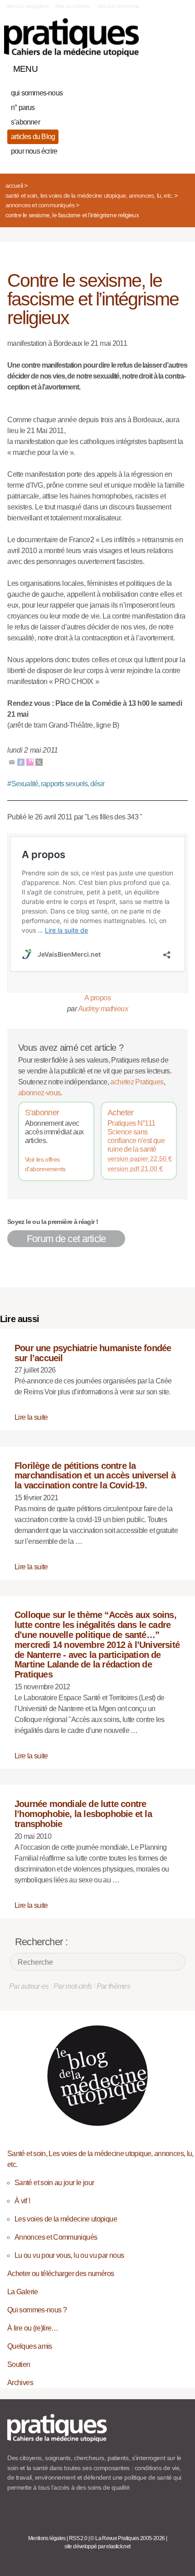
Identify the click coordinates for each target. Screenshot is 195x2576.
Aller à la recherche (118, 6)
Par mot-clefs (73, 1986)
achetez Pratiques (137, 1082)
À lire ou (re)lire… (33, 2328)
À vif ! (22, 2201)
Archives (20, 2383)
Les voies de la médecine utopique (66, 2219)
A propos (97, 998)
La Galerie (23, 2292)
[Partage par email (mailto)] (12, 762)
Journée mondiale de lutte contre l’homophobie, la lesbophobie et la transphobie (83, 1814)
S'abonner (42, 1113)
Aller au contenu (73, 6)
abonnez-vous (39, 1093)
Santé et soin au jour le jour (54, 2183)
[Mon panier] (147, 67)
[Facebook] (21, 762)
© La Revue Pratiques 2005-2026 (127, 2538)
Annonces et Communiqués (40, 205)
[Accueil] (71, 37)
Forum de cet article (66, 1239)
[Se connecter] (178, 67)
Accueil (14, 185)
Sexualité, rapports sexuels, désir (56, 784)
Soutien (19, 2364)
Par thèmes (114, 1986)
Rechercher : (41, 1942)
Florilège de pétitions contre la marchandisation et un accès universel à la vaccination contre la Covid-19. (95, 1476)
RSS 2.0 (78, 2538)
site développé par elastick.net (97, 2546)
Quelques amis (30, 2346)
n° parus (23, 107)
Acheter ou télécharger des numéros (61, 2274)
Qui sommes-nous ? (37, 2310)
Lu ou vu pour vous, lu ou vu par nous (69, 2255)
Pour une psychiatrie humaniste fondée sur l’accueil (93, 1353)
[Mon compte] (162, 67)
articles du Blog (33, 137)
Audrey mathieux (103, 1009)
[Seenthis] (30, 762)
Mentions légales (47, 2538)
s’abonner (25, 122)
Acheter (121, 1113)
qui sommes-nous (37, 93)
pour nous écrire (34, 151)
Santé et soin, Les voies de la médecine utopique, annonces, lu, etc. (89, 195)
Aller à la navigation (27, 6)
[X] (39, 762)
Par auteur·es (29, 1986)
